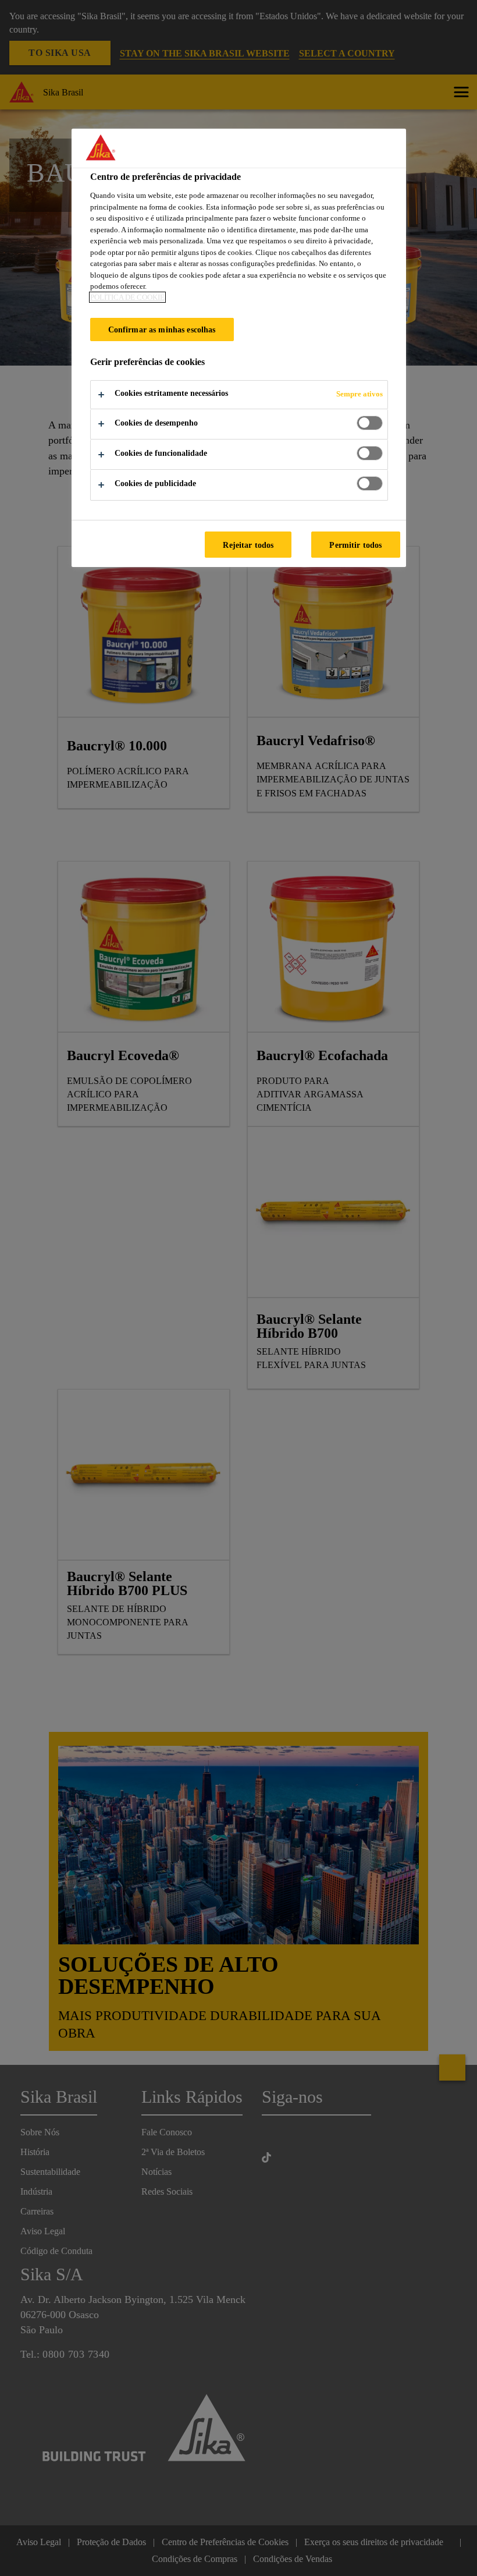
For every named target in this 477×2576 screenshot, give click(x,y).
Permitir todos (355, 545)
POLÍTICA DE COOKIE (127, 297)
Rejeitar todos (248, 545)
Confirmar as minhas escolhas (162, 329)
